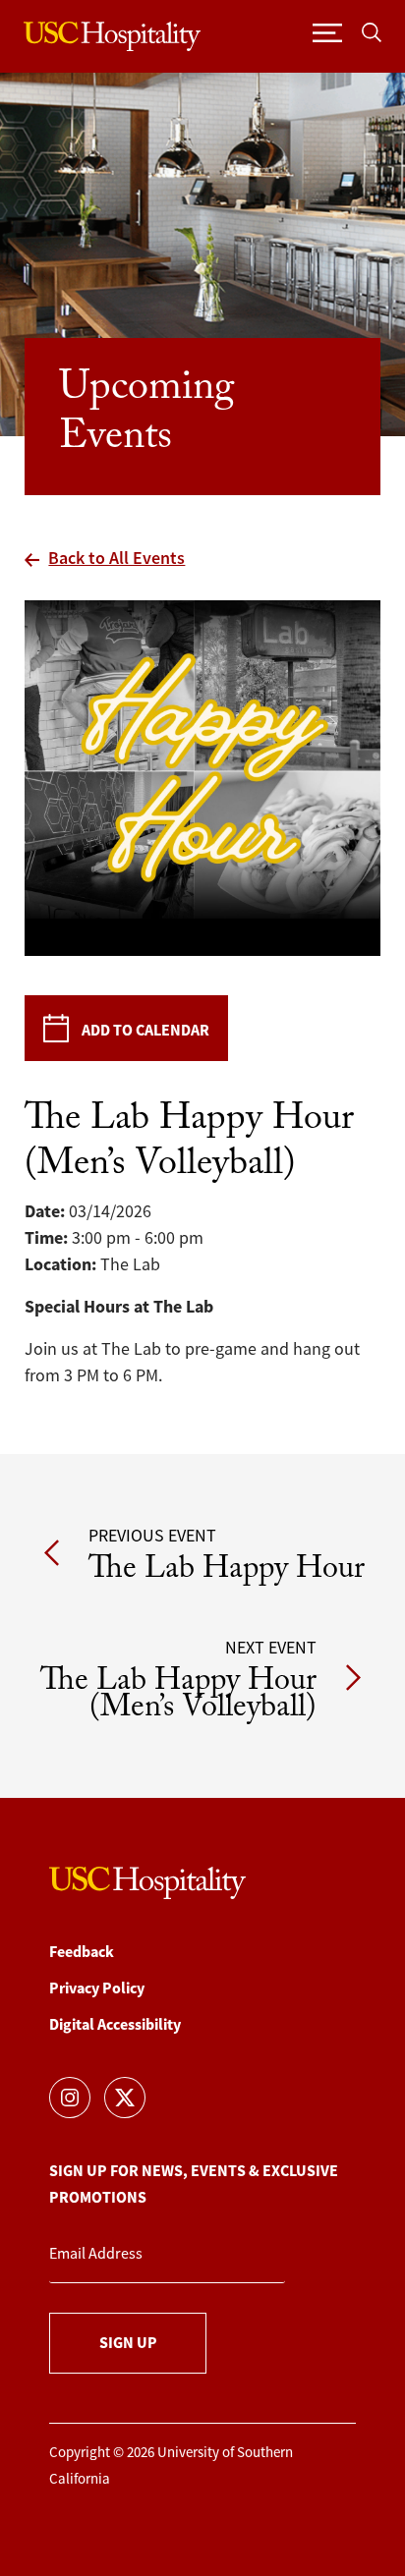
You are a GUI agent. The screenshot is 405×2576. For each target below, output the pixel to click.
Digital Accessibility (115, 2024)
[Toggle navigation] (327, 32)
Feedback (82, 1952)
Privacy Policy (97, 1988)
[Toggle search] (372, 32)
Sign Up (128, 2343)
